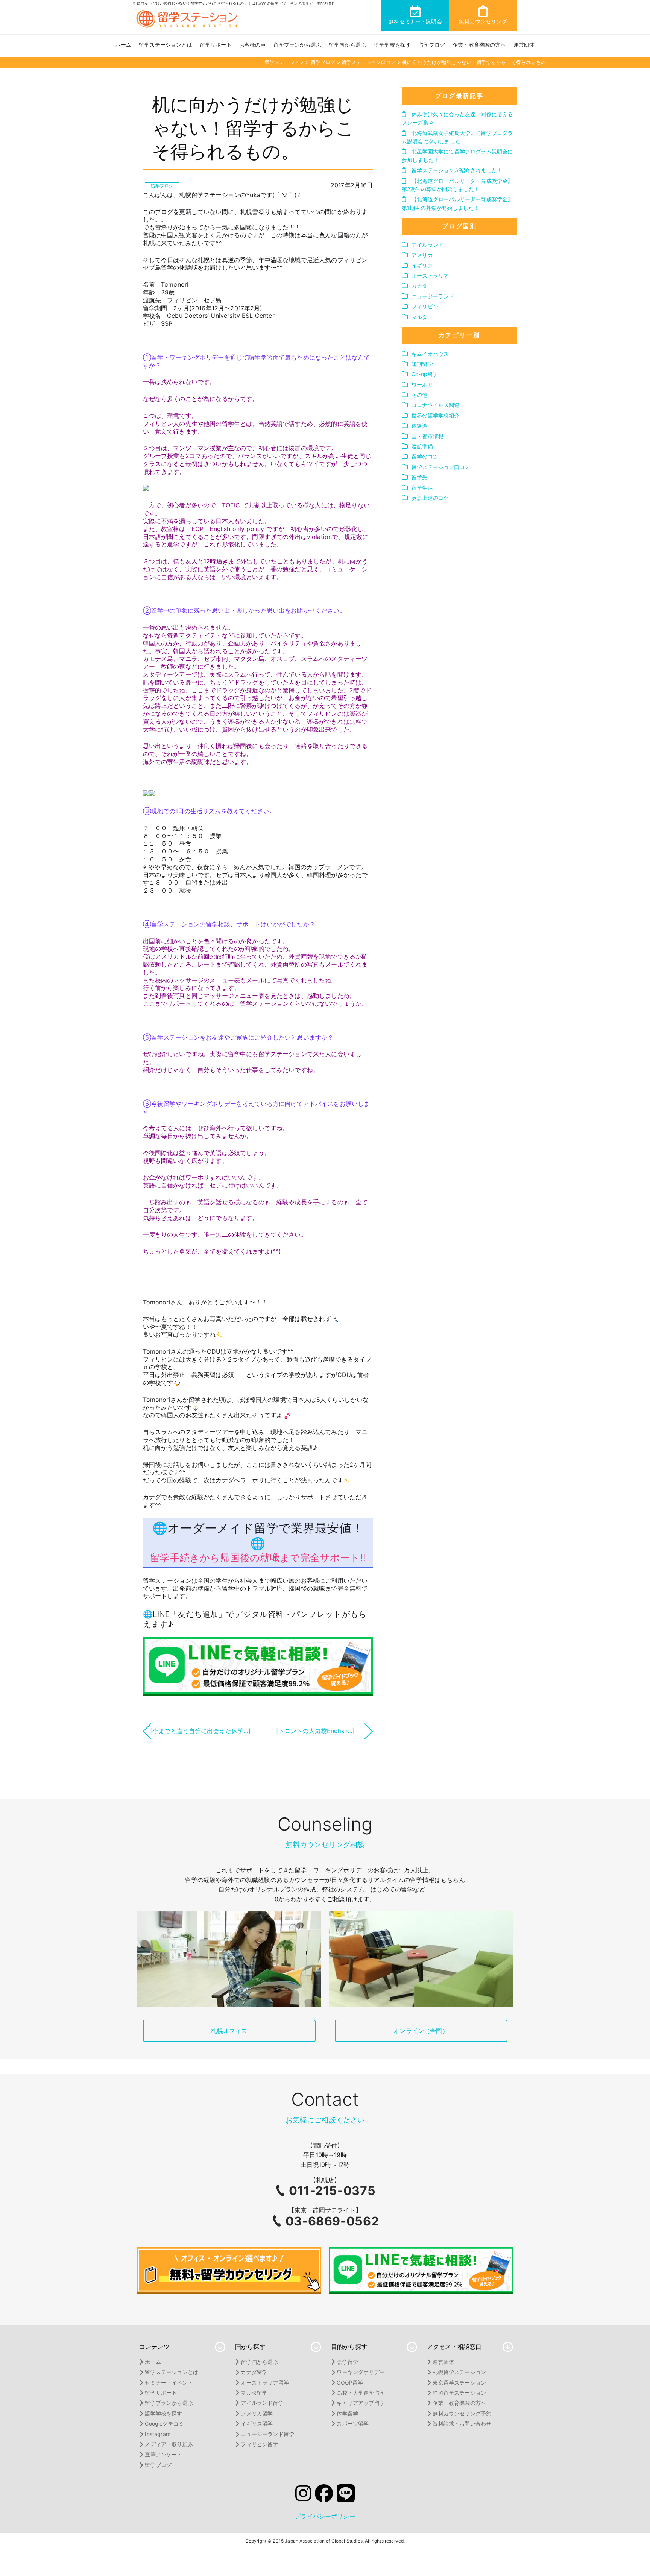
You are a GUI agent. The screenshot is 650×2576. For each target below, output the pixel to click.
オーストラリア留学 (265, 2382)
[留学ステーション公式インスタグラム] (303, 2496)
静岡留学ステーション (459, 2393)
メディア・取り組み (169, 2444)
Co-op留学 (425, 374)
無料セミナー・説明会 (415, 21)
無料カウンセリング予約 (462, 2413)
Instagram (157, 2434)
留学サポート (216, 45)
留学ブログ (432, 45)
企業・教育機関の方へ (479, 45)
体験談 (419, 426)
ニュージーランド (433, 296)
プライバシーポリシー (325, 2516)
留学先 (419, 477)
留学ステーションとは (166, 45)
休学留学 (347, 2413)
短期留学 (422, 364)
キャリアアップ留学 (361, 2403)
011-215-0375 (332, 2191)
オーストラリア (430, 276)
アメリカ (422, 255)
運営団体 (524, 45)
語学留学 (347, 2362)
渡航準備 (422, 446)
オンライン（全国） (421, 2031)
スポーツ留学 (353, 2423)
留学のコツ (425, 456)
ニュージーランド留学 (267, 2434)
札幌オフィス (229, 2031)
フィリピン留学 (259, 2444)
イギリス (422, 265)
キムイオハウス (430, 354)
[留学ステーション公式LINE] (346, 2496)
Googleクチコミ (164, 2423)
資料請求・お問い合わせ (462, 2423)
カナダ (419, 286)
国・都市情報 (428, 436)
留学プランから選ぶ (297, 45)
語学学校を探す (392, 45)
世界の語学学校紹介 (435, 415)
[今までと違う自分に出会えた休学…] (200, 1731)
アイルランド (428, 245)
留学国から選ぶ (347, 45)
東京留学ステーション (459, 2382)
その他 (419, 395)
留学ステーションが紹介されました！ (456, 170)
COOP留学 (350, 2382)
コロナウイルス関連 (435, 405)
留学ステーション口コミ (441, 467)
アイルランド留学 (262, 2403)
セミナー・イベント (169, 2382)
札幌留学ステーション (459, 2372)
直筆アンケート (163, 2454)
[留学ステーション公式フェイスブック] (324, 2496)
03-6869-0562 (332, 2221)
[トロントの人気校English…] (316, 1731)
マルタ (419, 317)
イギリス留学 (257, 2423)
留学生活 (422, 488)
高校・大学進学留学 (361, 2393)
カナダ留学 (254, 2372)
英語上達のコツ (430, 498)
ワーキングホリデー (361, 2372)
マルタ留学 (254, 2393)
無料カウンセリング (483, 21)
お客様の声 (253, 45)
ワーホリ (422, 385)
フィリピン (425, 306)
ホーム (123, 45)
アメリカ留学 (257, 2413)
